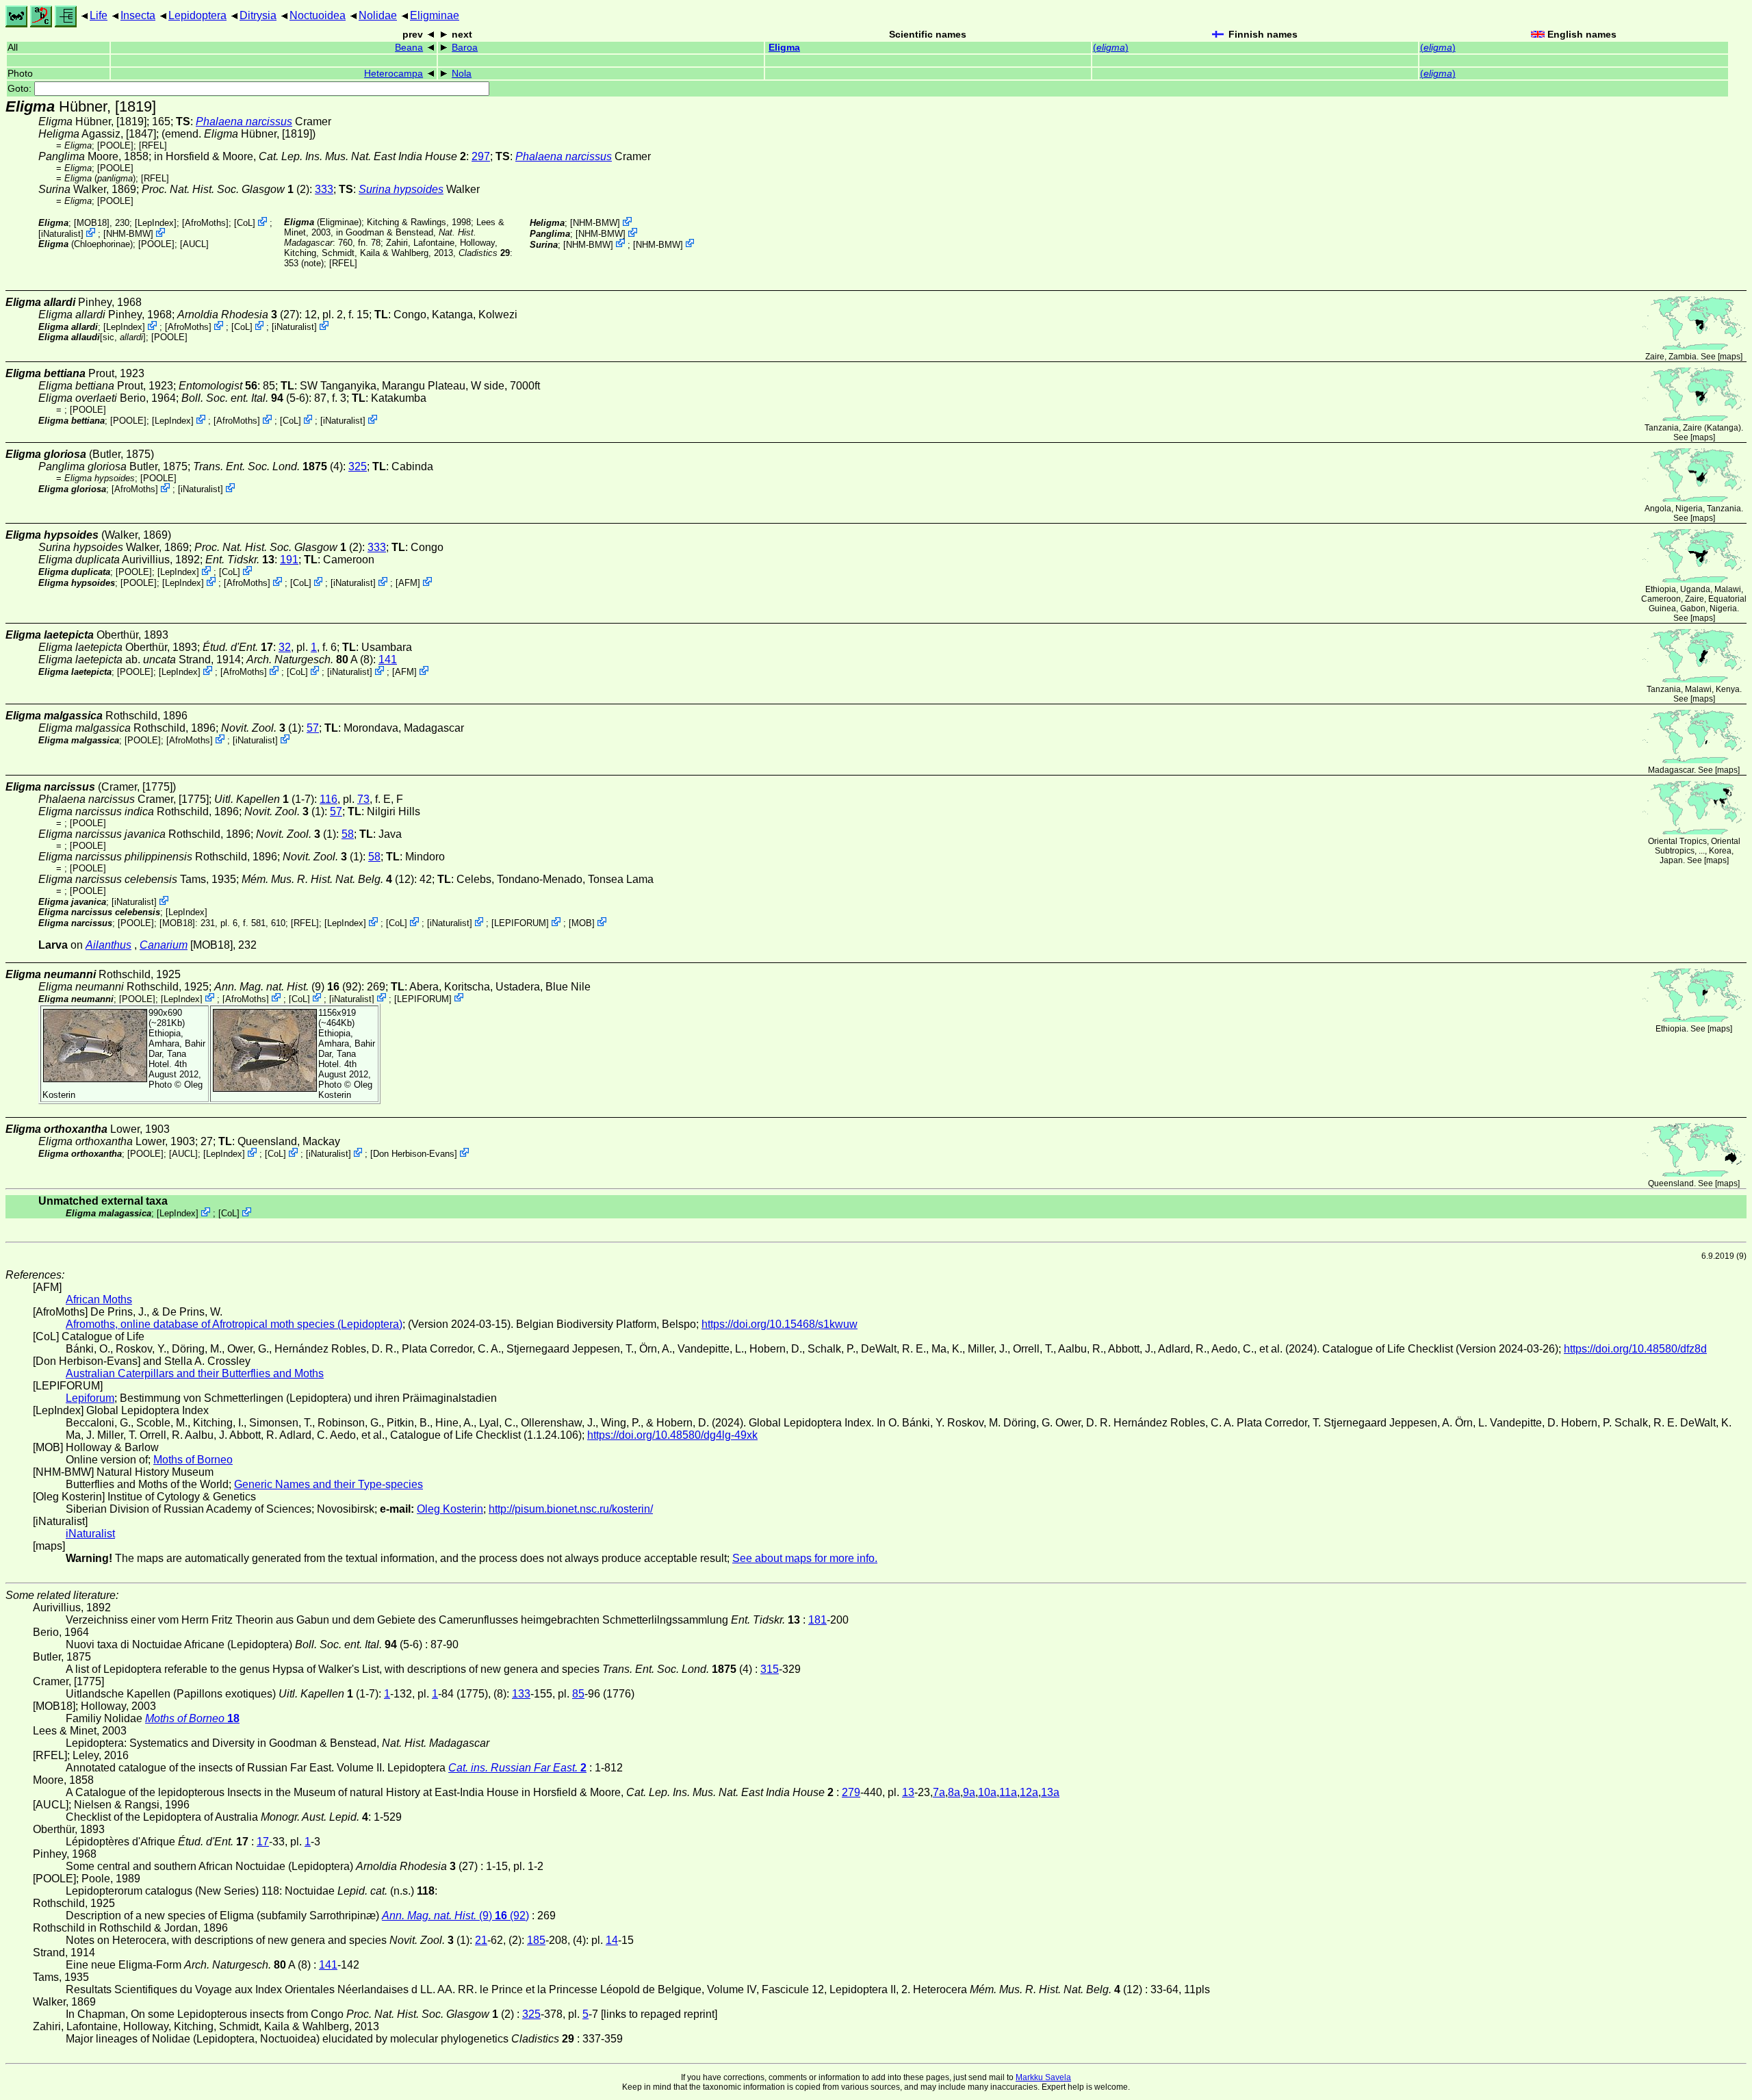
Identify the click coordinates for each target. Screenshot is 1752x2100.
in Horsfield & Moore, (310, 156)
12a (1029, 1792)
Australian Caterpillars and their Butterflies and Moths (195, 1373)
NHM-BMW (128, 234)
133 (521, 1694)
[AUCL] (194, 244)
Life (99, 15)
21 (481, 1940)
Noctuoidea (318, 15)
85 (578, 1694)
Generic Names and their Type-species (328, 1484)
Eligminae (435, 15)
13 (908, 1792)
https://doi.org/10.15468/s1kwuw (780, 1324)
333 (324, 189)
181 (817, 1620)
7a (939, 1792)
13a (1050, 1792)
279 (851, 1792)
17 (263, 1842)
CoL (245, 223)
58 (348, 834)
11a (1008, 1792)
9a (969, 1792)
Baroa (465, 48)
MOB (582, 923)
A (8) (310, 660)
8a (954, 1792)
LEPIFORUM (520, 923)
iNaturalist (61, 234)
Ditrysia (258, 15)
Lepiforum (90, 1398)
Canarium (164, 945)
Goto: (21, 89)
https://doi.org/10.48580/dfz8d (1635, 1349)
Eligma (784, 48)
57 (313, 728)
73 (363, 799)
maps (1730, 357)
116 (328, 799)
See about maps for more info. (805, 1558)
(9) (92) (288, 987)
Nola (462, 74)
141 (388, 660)
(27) (238, 315)
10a (987, 1792)
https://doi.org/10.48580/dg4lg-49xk (672, 1435)
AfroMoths (205, 223)
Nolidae (378, 15)
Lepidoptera (197, 15)
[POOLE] (115, 145)
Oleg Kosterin (345, 1090)
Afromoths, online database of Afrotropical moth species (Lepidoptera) (234, 1324)
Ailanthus (108, 945)
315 (770, 1669)
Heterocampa (394, 74)
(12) (328, 879)
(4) (268, 466)
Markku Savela (1043, 2077)
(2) (226, 189)
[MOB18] (92, 223)
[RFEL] (153, 145)
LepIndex (156, 223)
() (1111, 48)
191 (289, 560)
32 (285, 647)
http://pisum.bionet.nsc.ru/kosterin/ (571, 1509)
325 (358, 466)
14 (612, 1940)
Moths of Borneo (193, 1460)
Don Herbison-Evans (414, 1154)
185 (536, 1940)
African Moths (99, 1299)
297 (481, 156)
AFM (408, 583)
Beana (409, 48)
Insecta (138, 15)
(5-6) (245, 398)
